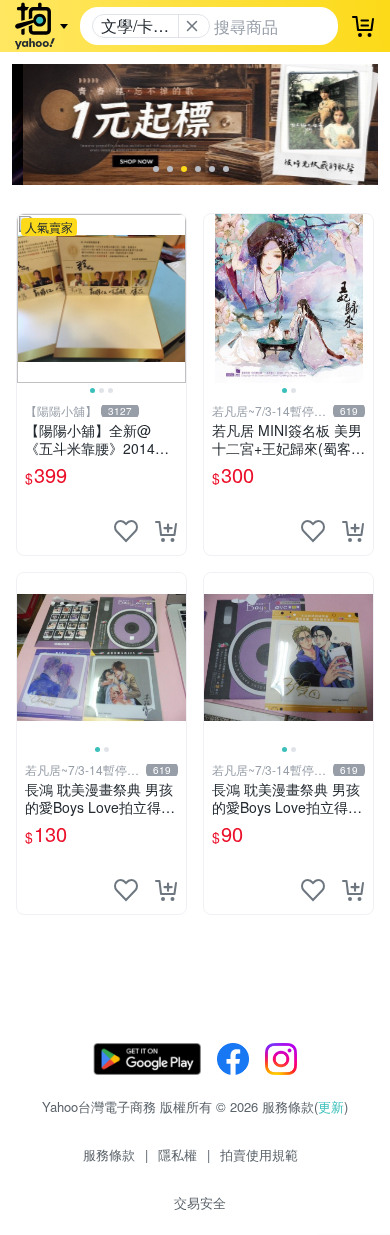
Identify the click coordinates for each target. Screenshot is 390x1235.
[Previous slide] (30, 298)
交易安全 (200, 1202)
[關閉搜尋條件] (192, 26)
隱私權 (177, 1154)
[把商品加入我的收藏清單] (126, 531)
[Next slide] (173, 298)
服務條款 (109, 1154)
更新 (331, 1106)
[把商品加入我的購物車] (166, 531)
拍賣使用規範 (259, 1154)
